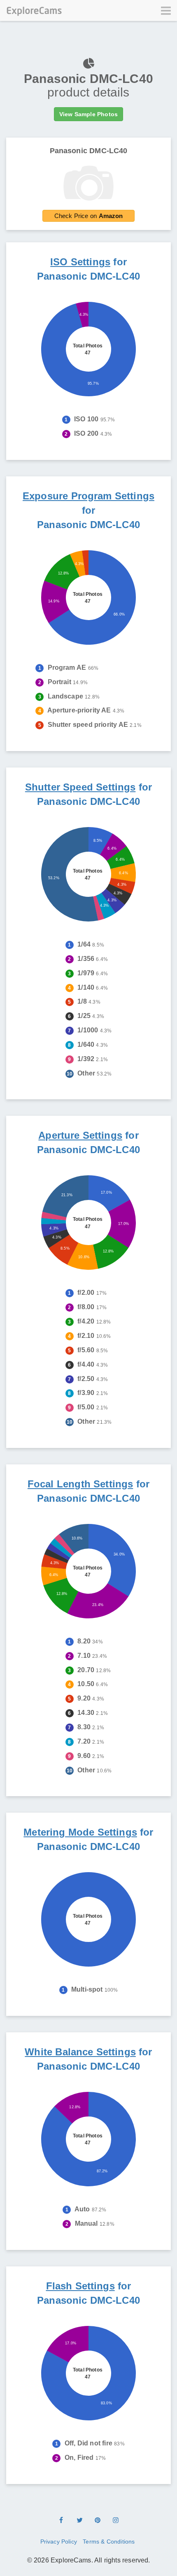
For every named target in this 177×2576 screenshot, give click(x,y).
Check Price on (89, 216)
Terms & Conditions (109, 2542)
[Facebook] (61, 2521)
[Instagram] (116, 2521)
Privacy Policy (59, 2542)
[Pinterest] (98, 2521)
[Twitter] (79, 2521)
